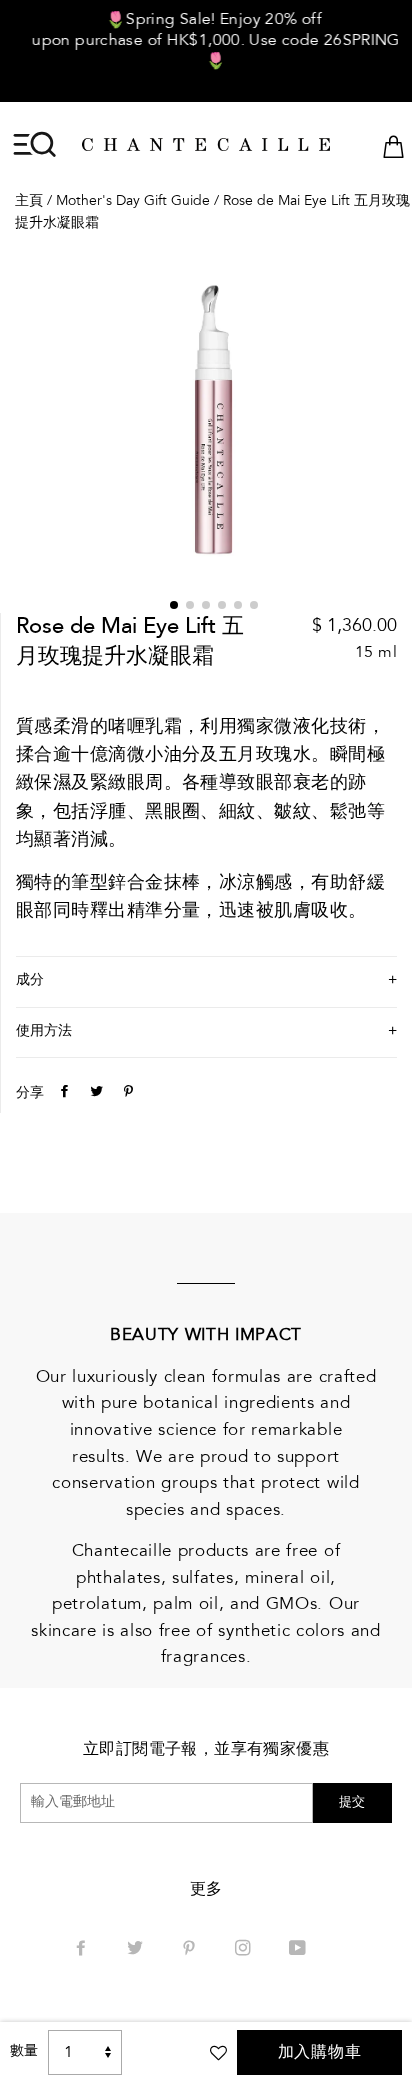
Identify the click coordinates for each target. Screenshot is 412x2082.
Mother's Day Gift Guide (133, 202)
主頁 (29, 202)
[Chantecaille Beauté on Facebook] (83, 1950)
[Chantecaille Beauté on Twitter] (137, 1950)
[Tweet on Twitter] (94, 1093)
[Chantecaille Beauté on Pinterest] (191, 1950)
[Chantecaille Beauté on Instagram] (245, 1950)
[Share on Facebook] (62, 1093)
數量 (24, 2052)
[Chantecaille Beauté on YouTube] (299, 1950)
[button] (174, 605)
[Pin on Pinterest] (126, 1093)
